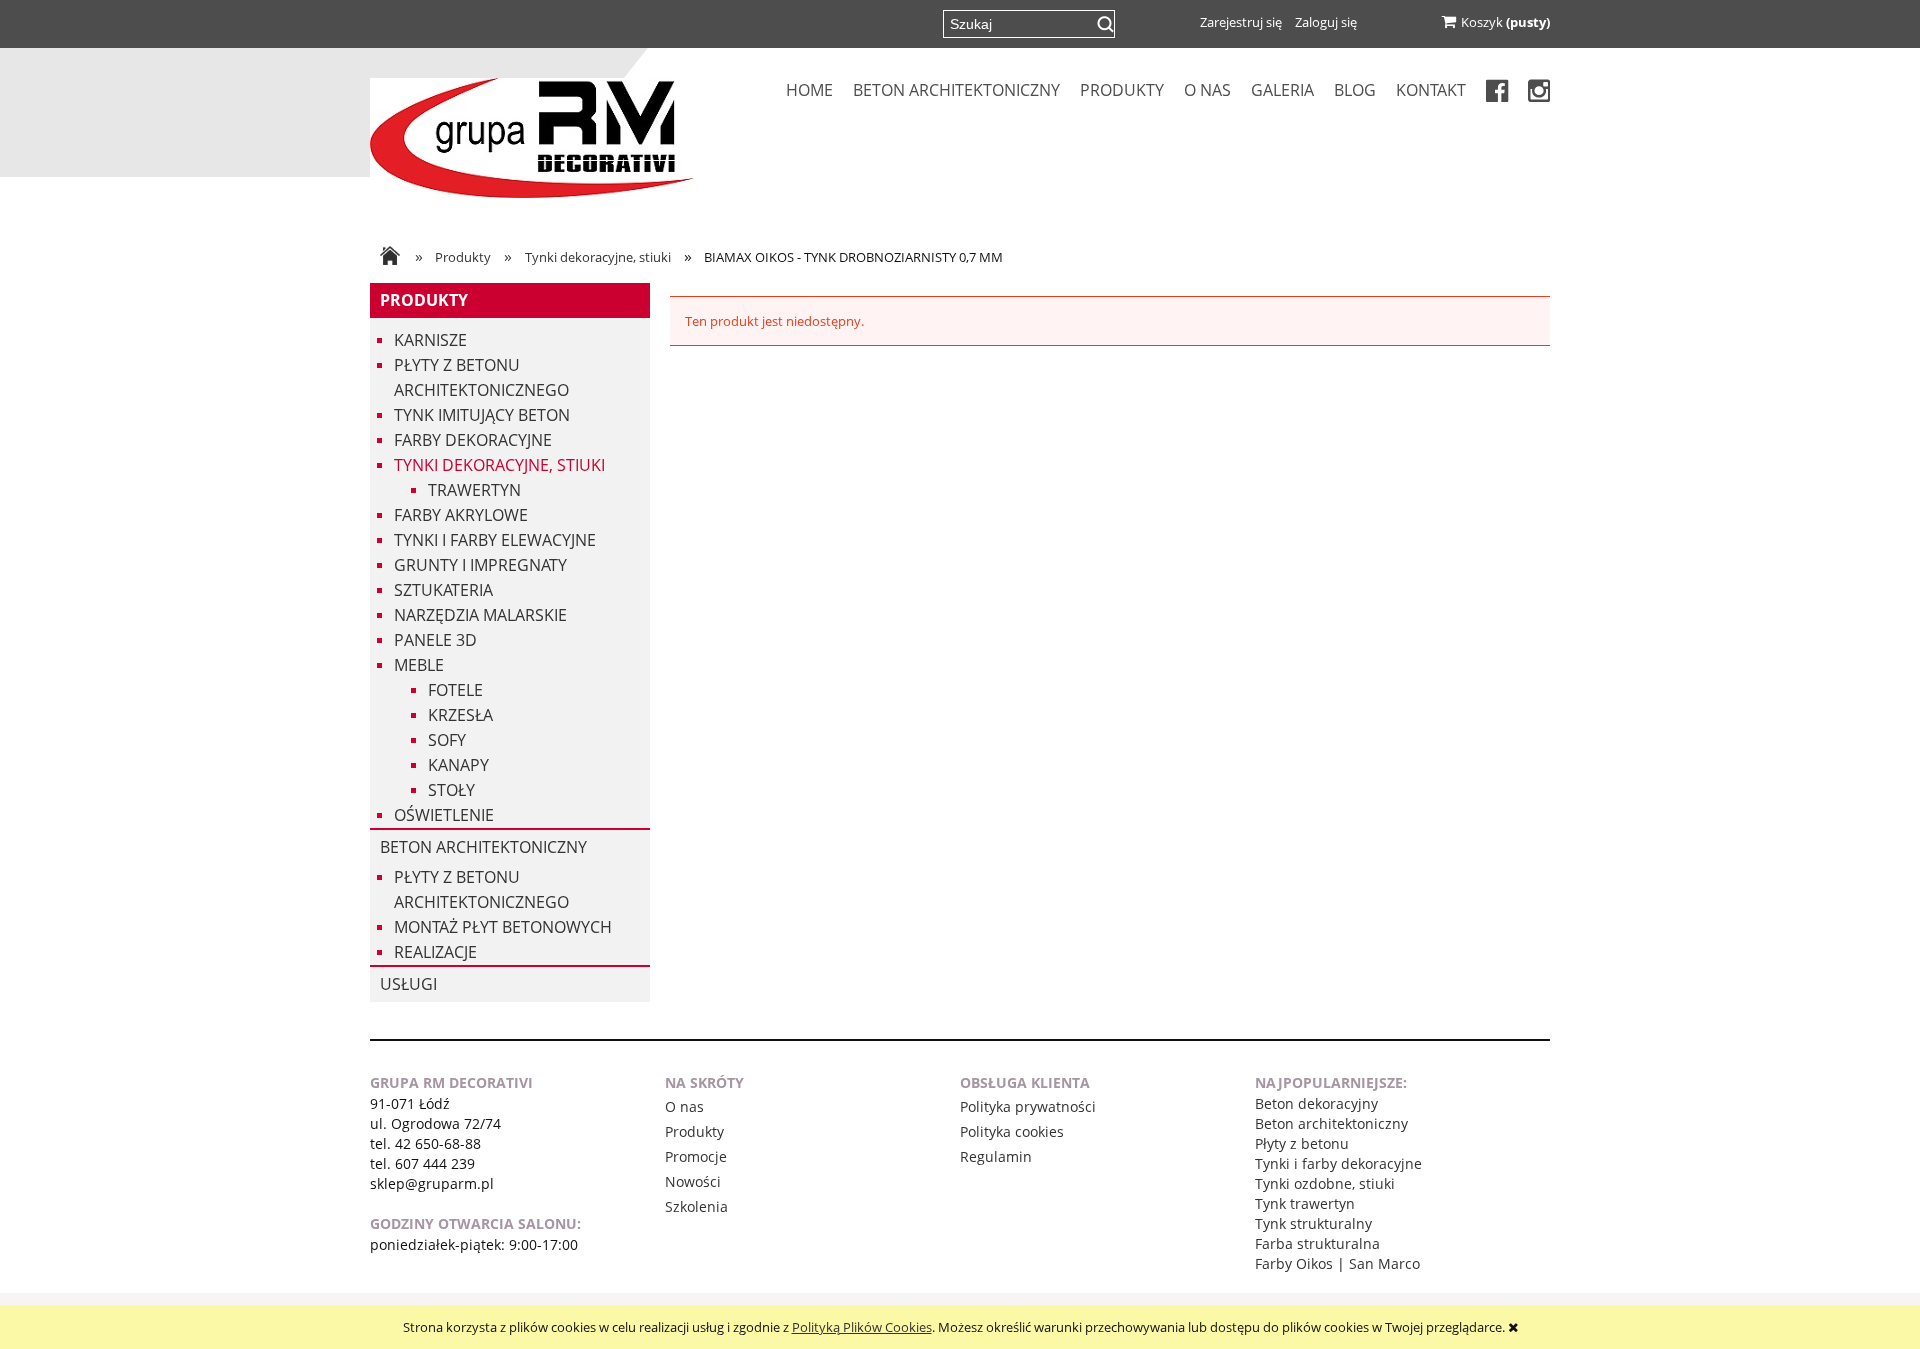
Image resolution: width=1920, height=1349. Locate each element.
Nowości (693, 1181)
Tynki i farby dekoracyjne (1338, 1163)
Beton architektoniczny (483, 847)
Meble (419, 665)
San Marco (1384, 1263)
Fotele (455, 690)
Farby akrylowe (461, 515)
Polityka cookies (1012, 1131)
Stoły (451, 790)
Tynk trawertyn (1305, 1203)
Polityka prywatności (1028, 1106)
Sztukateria (443, 590)
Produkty (424, 300)
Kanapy (458, 765)
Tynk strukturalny (1313, 1223)
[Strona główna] (532, 136)
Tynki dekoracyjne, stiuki (499, 465)
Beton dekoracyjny (1316, 1103)
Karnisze (430, 340)
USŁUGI (408, 984)
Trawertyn (474, 490)
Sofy (447, 740)
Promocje (696, 1156)
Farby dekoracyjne (473, 440)
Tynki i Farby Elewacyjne (495, 540)
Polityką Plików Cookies (862, 1327)
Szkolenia (696, 1206)
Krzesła (460, 715)
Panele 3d (435, 640)
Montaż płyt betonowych (503, 927)
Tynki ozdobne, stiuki (1325, 1183)
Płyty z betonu (1302, 1143)
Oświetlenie (444, 815)
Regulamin (996, 1156)
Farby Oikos (1294, 1263)
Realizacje (435, 952)
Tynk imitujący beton (482, 415)
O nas (684, 1106)
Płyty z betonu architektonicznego (481, 377)
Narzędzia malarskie (480, 615)
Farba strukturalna (1317, 1243)
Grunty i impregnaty (480, 565)
